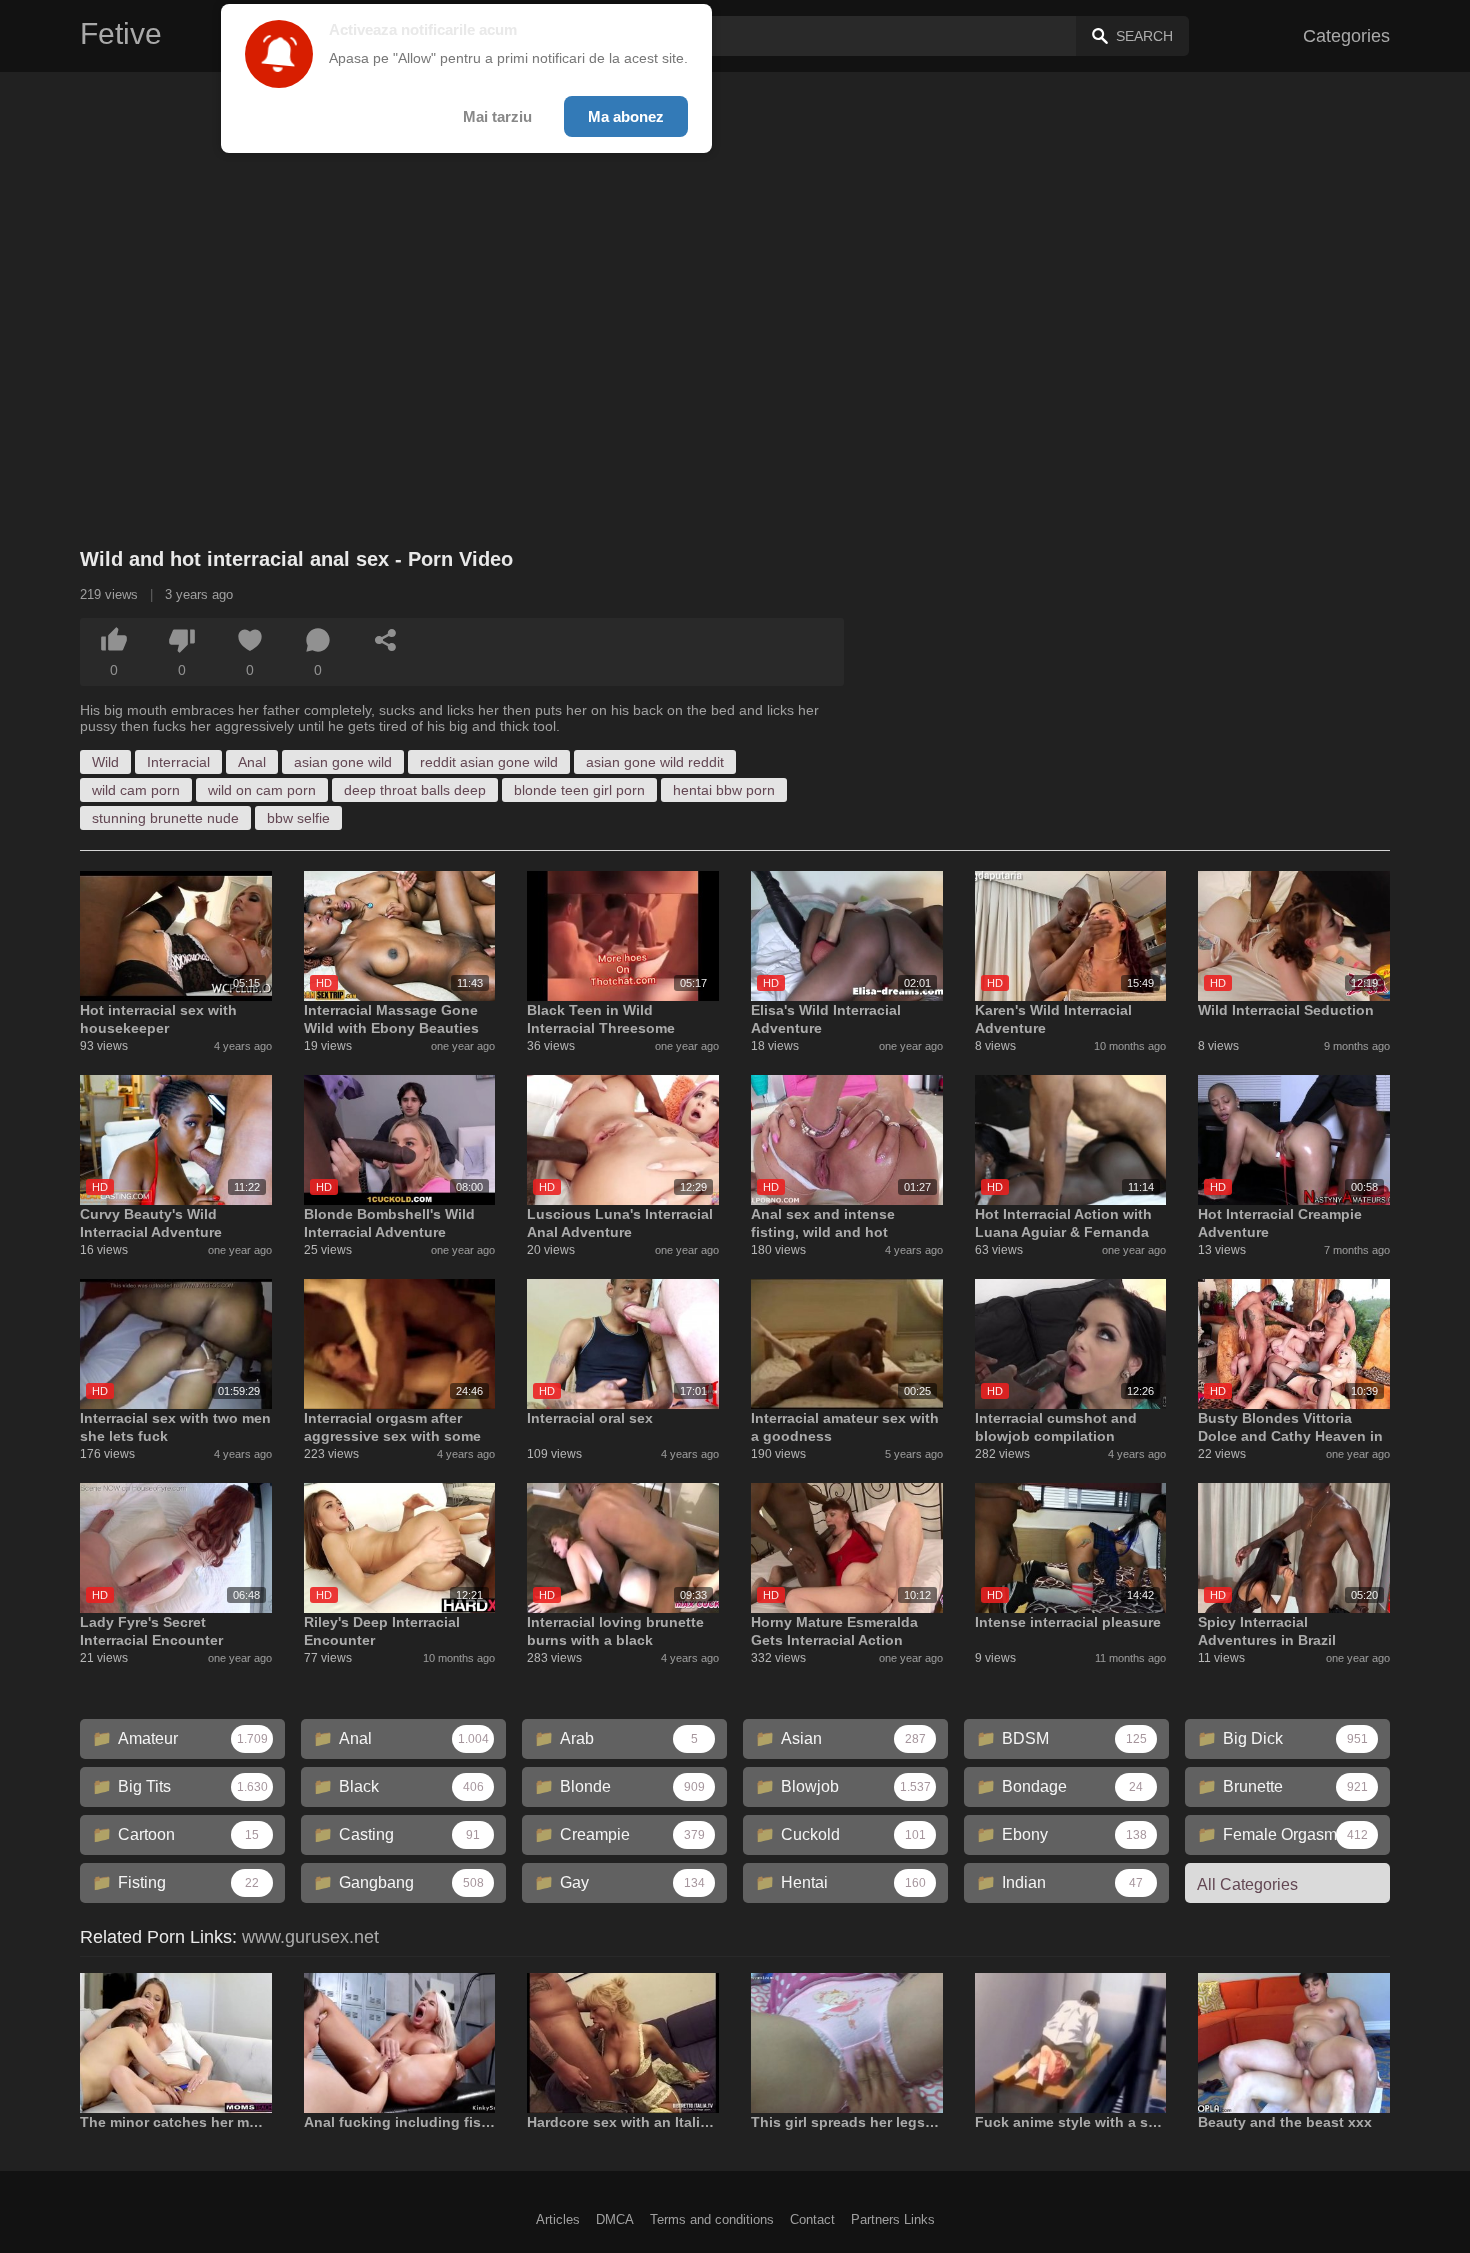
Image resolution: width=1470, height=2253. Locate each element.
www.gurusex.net (310, 1937)
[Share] (386, 640)
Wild (105, 762)
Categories (1346, 36)
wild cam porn (136, 790)
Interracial (178, 762)
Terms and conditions (712, 2219)
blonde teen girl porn (579, 790)
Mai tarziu (497, 116)
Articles (558, 2219)
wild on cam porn (262, 790)
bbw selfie (298, 818)
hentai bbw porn (724, 790)
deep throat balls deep (415, 790)
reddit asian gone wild (489, 762)
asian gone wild (343, 762)
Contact (812, 2219)
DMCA (615, 2219)
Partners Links (893, 2219)
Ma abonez (626, 116)
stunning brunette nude (165, 818)
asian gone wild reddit (655, 762)
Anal (252, 762)
